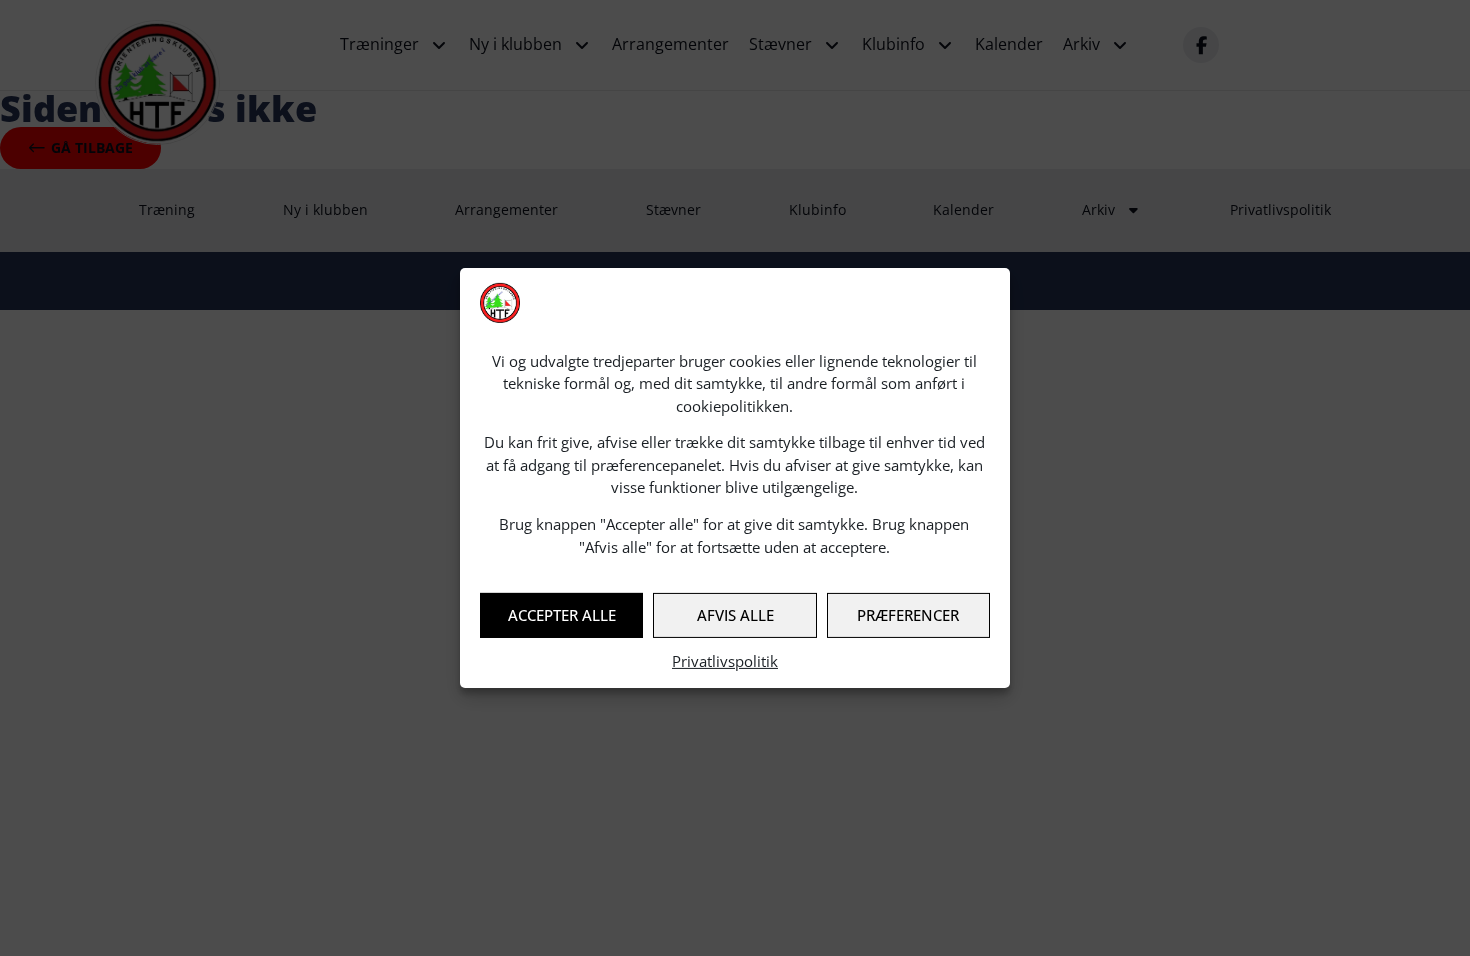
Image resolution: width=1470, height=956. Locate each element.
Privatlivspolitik (725, 661)
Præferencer (908, 615)
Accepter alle (562, 615)
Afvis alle (735, 615)
